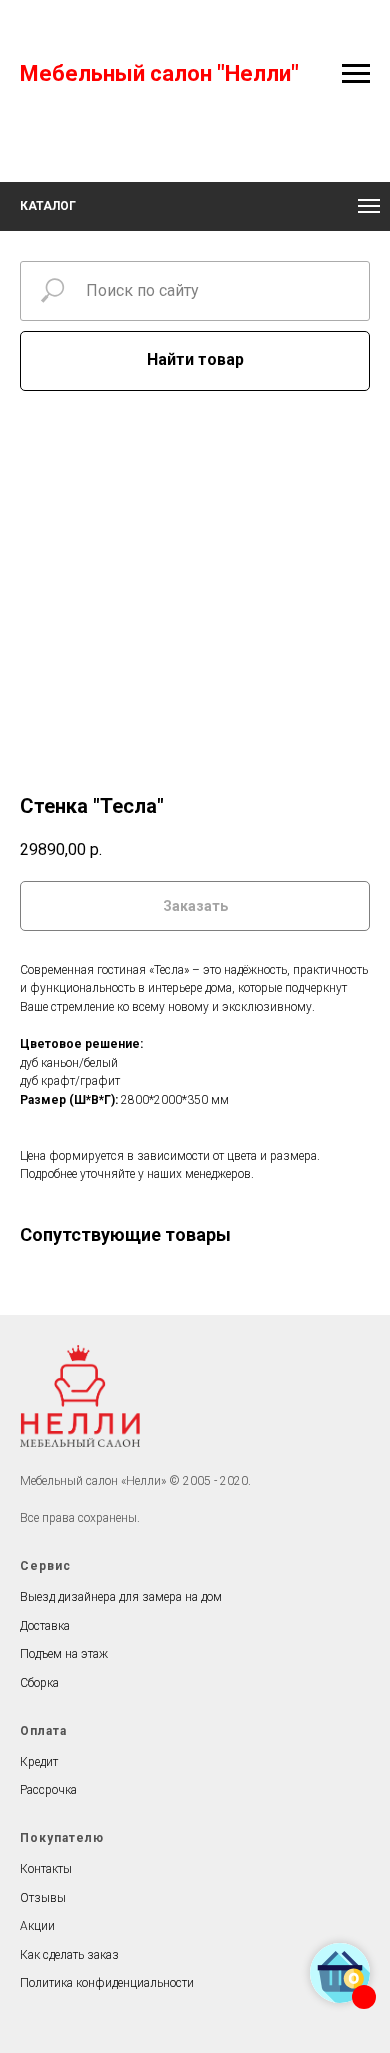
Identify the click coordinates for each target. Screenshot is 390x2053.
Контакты (46, 1869)
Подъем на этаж (64, 1654)
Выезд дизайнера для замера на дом (121, 1597)
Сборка (39, 1683)
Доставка (45, 1626)
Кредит (39, 1762)
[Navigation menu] (356, 74)
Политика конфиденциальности (107, 1983)
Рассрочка (48, 1790)
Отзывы (43, 1898)
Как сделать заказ (69, 1955)
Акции (37, 1926)
